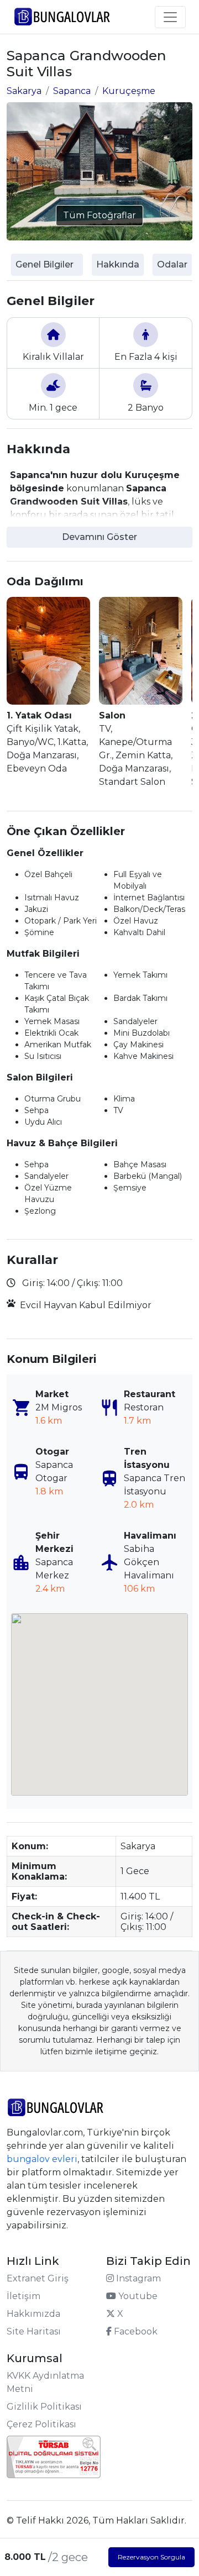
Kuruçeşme (129, 91)
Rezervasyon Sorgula (151, 2557)
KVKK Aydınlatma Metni (45, 2382)
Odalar (172, 264)
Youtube (137, 2296)
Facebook (135, 2331)
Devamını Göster (99, 537)
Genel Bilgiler (44, 264)
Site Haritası (34, 2331)
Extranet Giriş (38, 2278)
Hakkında (118, 264)
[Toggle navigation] (170, 17)
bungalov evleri (42, 2159)
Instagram (137, 2278)
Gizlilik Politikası (44, 2407)
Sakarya (24, 91)
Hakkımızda (33, 2314)
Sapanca (72, 91)
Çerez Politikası (41, 2424)
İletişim (23, 2296)
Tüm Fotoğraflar (99, 215)
